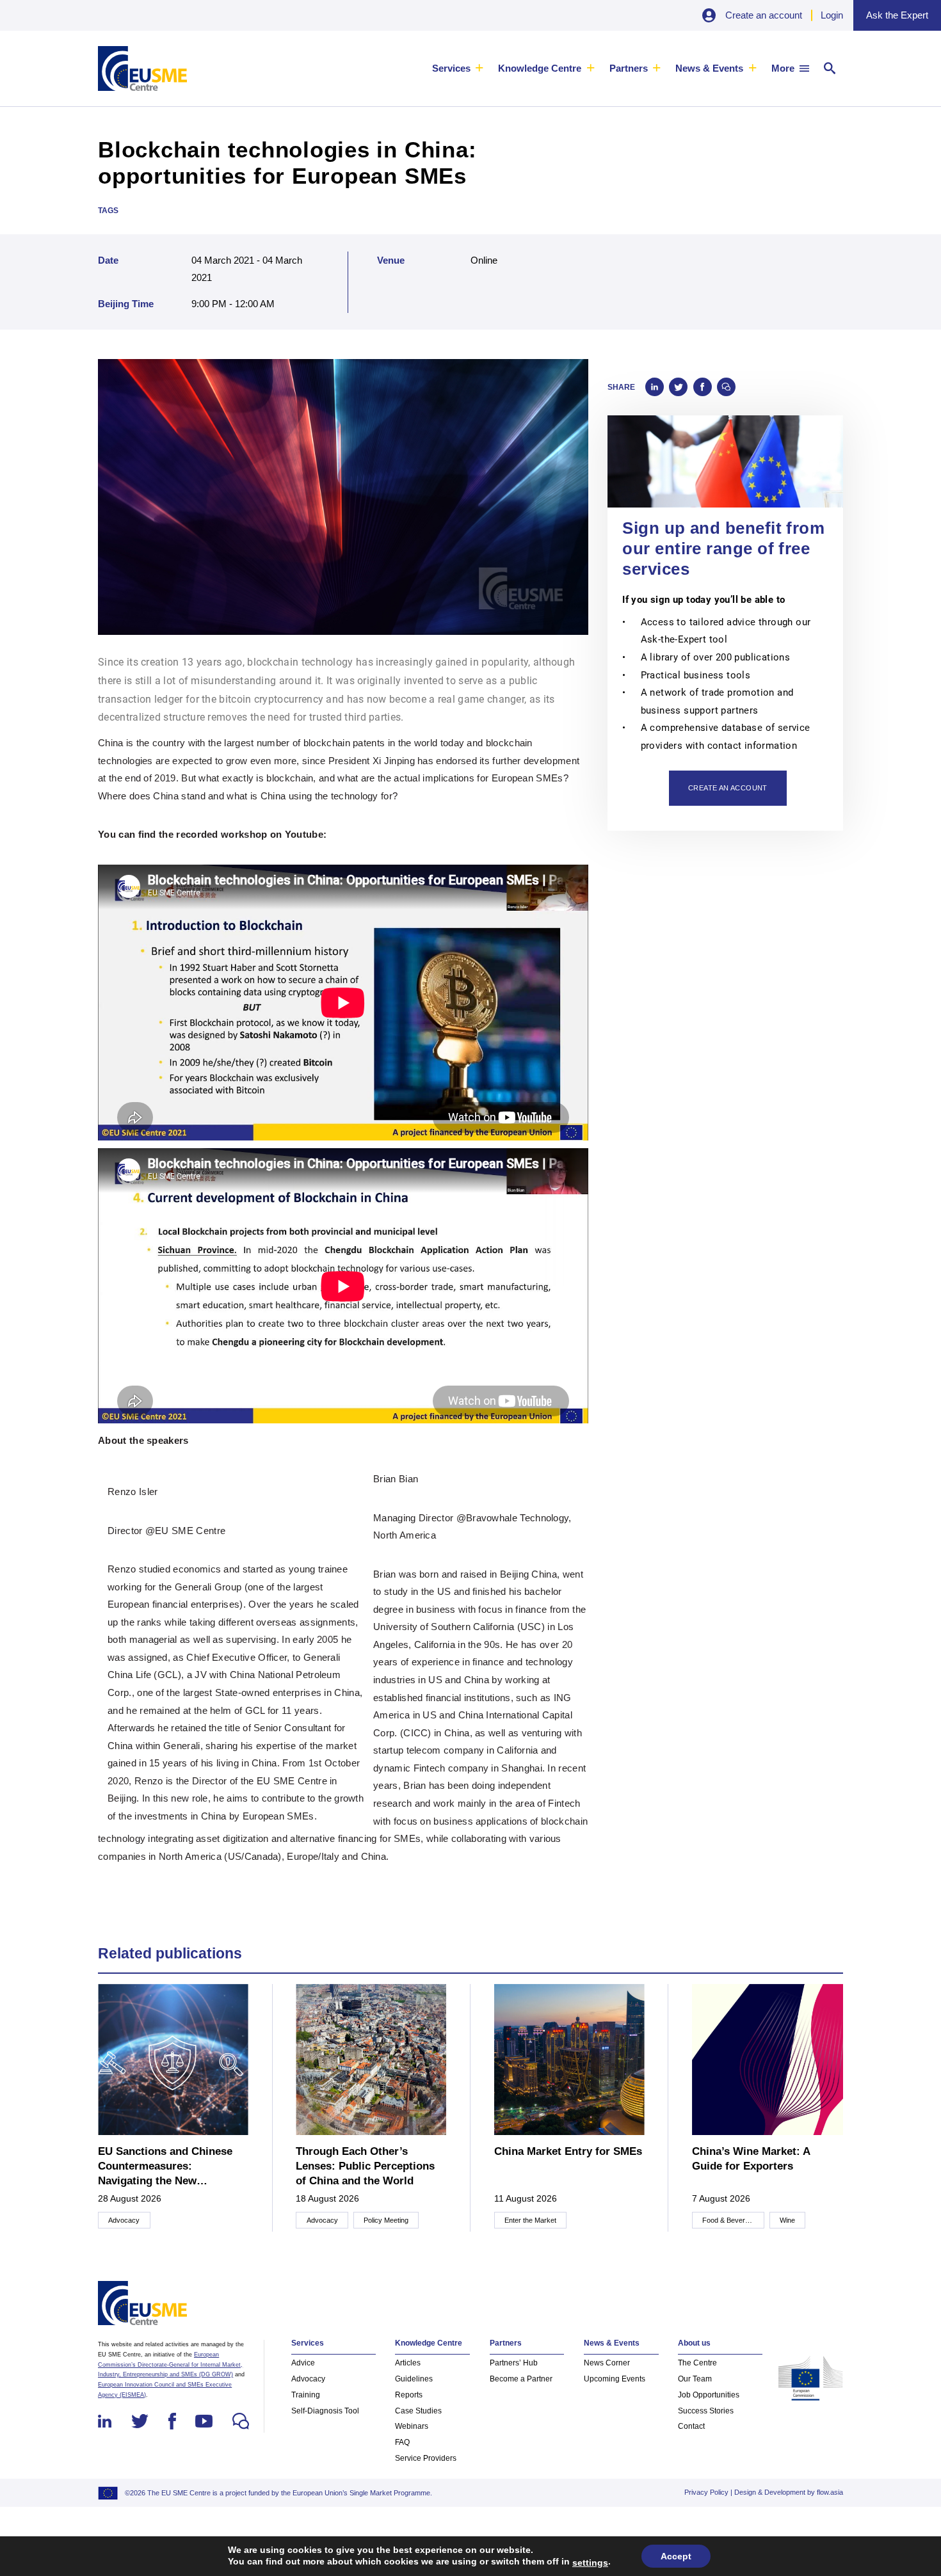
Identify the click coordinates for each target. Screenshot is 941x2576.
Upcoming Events (615, 2379)
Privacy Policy (706, 2492)
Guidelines (414, 2379)
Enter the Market (530, 2220)
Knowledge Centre (540, 68)
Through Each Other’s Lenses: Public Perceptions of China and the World (365, 2166)
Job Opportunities (709, 2395)
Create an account (764, 15)
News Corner (607, 2363)
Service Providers (426, 2458)
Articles (408, 2363)
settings (590, 2563)
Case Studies (418, 2411)
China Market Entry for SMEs (568, 2151)
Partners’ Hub (514, 2363)
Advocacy (124, 2220)
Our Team (695, 2379)
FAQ (402, 2442)
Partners (629, 68)
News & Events (709, 68)
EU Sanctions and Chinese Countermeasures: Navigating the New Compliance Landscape (165, 2167)
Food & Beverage (729, 2220)
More (783, 68)
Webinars (412, 2426)
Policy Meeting (386, 2220)
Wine (787, 2220)
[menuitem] (458, 68)
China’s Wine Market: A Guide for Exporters (751, 2159)
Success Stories (706, 2411)
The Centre (697, 2363)
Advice (303, 2363)
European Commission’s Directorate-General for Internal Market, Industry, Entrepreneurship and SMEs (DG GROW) (170, 2364)
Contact (691, 2426)
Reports (409, 2395)
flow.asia (830, 2492)
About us (694, 2343)
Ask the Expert (897, 15)
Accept (676, 2556)
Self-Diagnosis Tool (325, 2411)
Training (306, 2395)
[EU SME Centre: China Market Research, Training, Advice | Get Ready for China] (142, 68)
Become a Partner (521, 2379)
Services (451, 68)
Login (832, 15)
